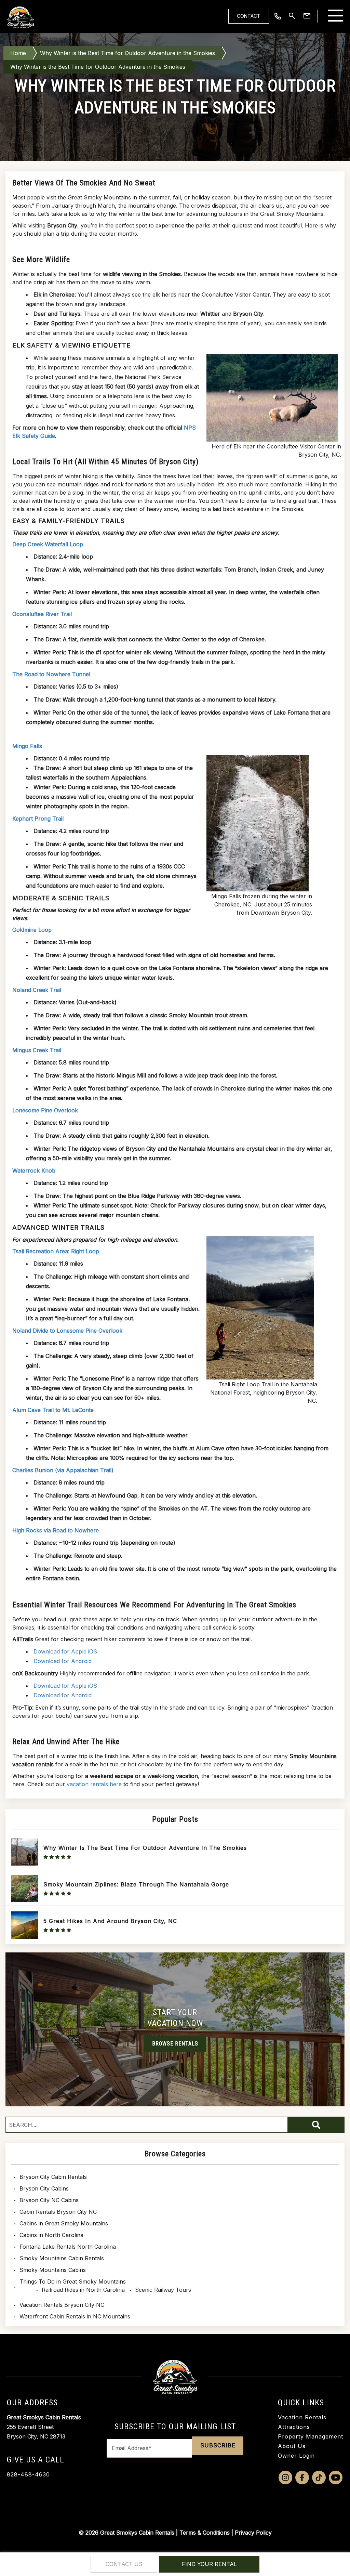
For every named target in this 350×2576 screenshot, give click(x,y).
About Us (292, 2446)
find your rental (209, 2564)
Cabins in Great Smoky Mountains (64, 2223)
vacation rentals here (94, 1784)
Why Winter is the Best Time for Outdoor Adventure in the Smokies (127, 53)
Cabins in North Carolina (51, 2235)
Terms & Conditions (205, 2533)
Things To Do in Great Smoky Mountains (73, 2281)
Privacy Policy (253, 2533)
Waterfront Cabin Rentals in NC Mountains (75, 2316)
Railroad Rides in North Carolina (83, 2290)
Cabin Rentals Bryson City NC (58, 2212)
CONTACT (249, 16)
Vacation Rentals (302, 2417)
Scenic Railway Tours (163, 2290)
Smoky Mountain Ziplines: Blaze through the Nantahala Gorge (136, 1884)
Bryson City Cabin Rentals (53, 2177)
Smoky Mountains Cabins (53, 2270)
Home (18, 53)
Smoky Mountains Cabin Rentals (62, 2258)
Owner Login (296, 2456)
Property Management (311, 2436)
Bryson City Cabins (44, 2188)
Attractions (294, 2427)
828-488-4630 (28, 2474)
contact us (124, 2564)
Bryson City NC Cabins (49, 2200)
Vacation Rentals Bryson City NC (62, 2305)
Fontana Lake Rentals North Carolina (68, 2247)
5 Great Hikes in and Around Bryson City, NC (110, 1921)
